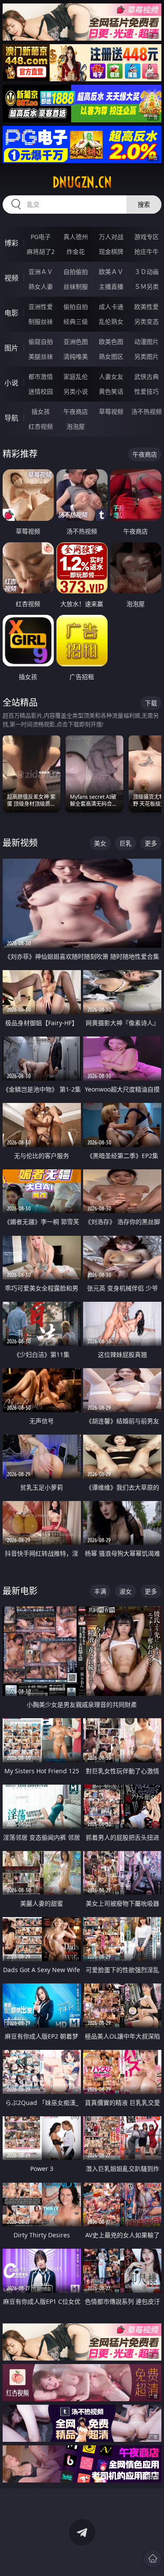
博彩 (11, 243)
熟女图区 (111, 356)
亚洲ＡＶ (41, 272)
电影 (11, 313)
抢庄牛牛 (147, 251)
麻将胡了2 (41, 251)
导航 (11, 418)
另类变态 (147, 321)
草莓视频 (111, 411)
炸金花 (76, 251)
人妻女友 (111, 376)
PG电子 (41, 237)
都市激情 (41, 376)
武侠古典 (147, 376)
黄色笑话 (111, 391)
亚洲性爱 (41, 307)
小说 (11, 383)
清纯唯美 (76, 356)
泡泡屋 (76, 426)
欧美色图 (111, 342)
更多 (151, 843)
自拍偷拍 (76, 272)
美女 (100, 843)
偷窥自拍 (41, 342)
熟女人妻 (41, 286)
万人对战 (111, 237)
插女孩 (41, 411)
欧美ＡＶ (111, 272)
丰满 (100, 1591)
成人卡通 (111, 307)
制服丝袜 (41, 321)
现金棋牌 (111, 251)
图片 (11, 348)
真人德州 (76, 237)
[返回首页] (153, 2559)
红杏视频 (41, 426)
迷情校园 (41, 391)
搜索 (144, 204)
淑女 (126, 1591)
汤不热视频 (147, 411)
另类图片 (147, 356)
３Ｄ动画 (147, 272)
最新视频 (20, 843)
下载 (151, 703)
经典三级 (76, 321)
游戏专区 (147, 237)
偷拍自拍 (76, 307)
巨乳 (126, 843)
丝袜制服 (76, 286)
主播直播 (111, 286)
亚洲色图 (76, 342)
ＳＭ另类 (147, 286)
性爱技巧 (147, 391)
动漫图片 (147, 342)
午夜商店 (76, 411)
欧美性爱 (147, 307)
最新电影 (20, 1591)
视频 (11, 278)
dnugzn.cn (82, 182)
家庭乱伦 (76, 376)
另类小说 (76, 391)
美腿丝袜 (41, 356)
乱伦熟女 (111, 321)
